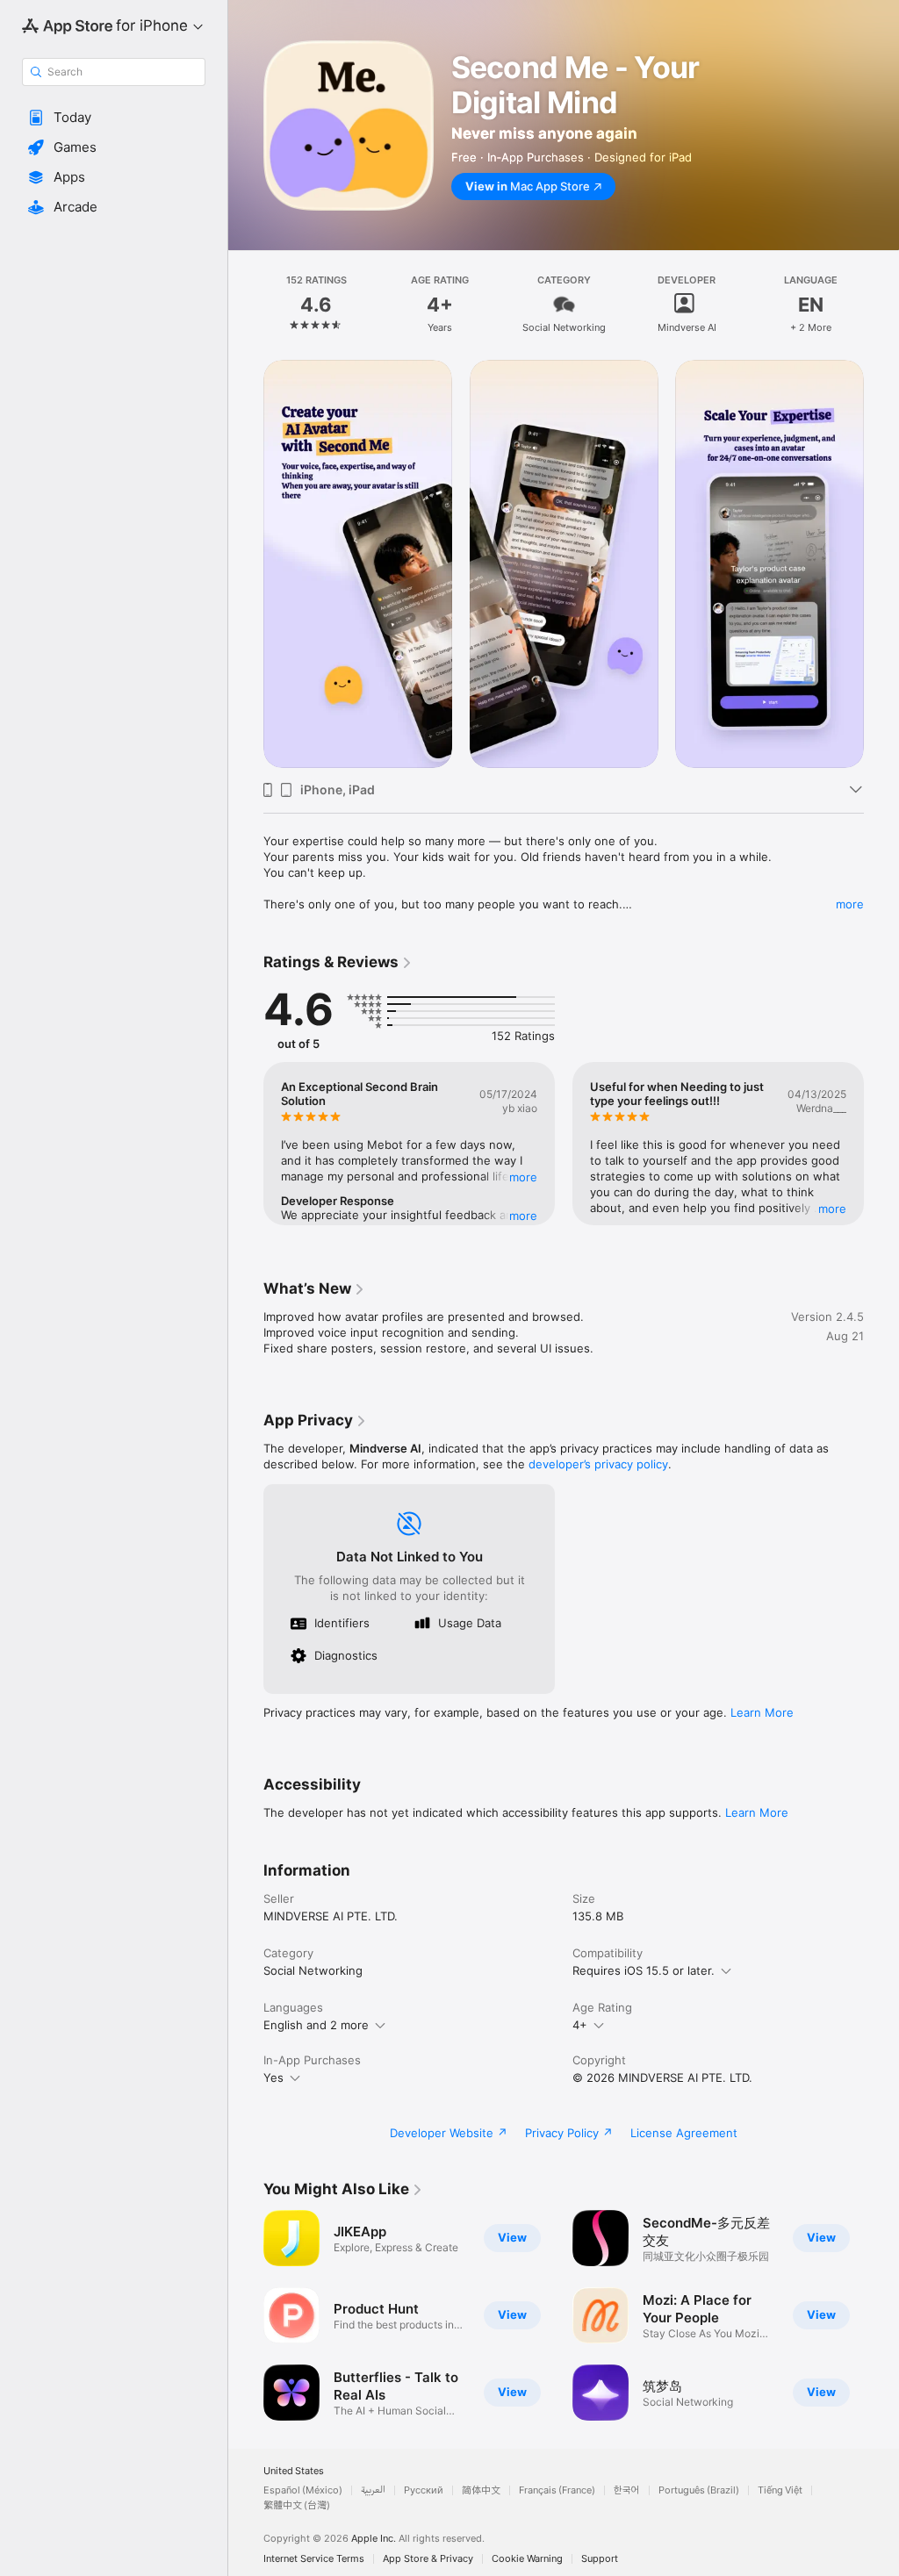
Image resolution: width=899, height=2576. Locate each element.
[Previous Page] (246, 305)
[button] (114, 118)
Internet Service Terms (314, 2559)
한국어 (627, 2490)
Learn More (762, 1712)
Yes (273, 2077)
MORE (523, 1177)
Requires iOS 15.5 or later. (644, 1970)
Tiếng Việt (780, 2490)
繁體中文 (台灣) (297, 2505)
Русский (424, 2490)
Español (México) (303, 2490)
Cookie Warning (527, 2559)
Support (600, 2559)
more (850, 904)
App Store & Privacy (428, 2559)
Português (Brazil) (699, 2490)
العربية (373, 2490)
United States (294, 2471)
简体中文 (481, 2490)
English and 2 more (316, 2025)
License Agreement (684, 2133)
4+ (580, 2025)
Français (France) (557, 2490)
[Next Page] (881, 305)
